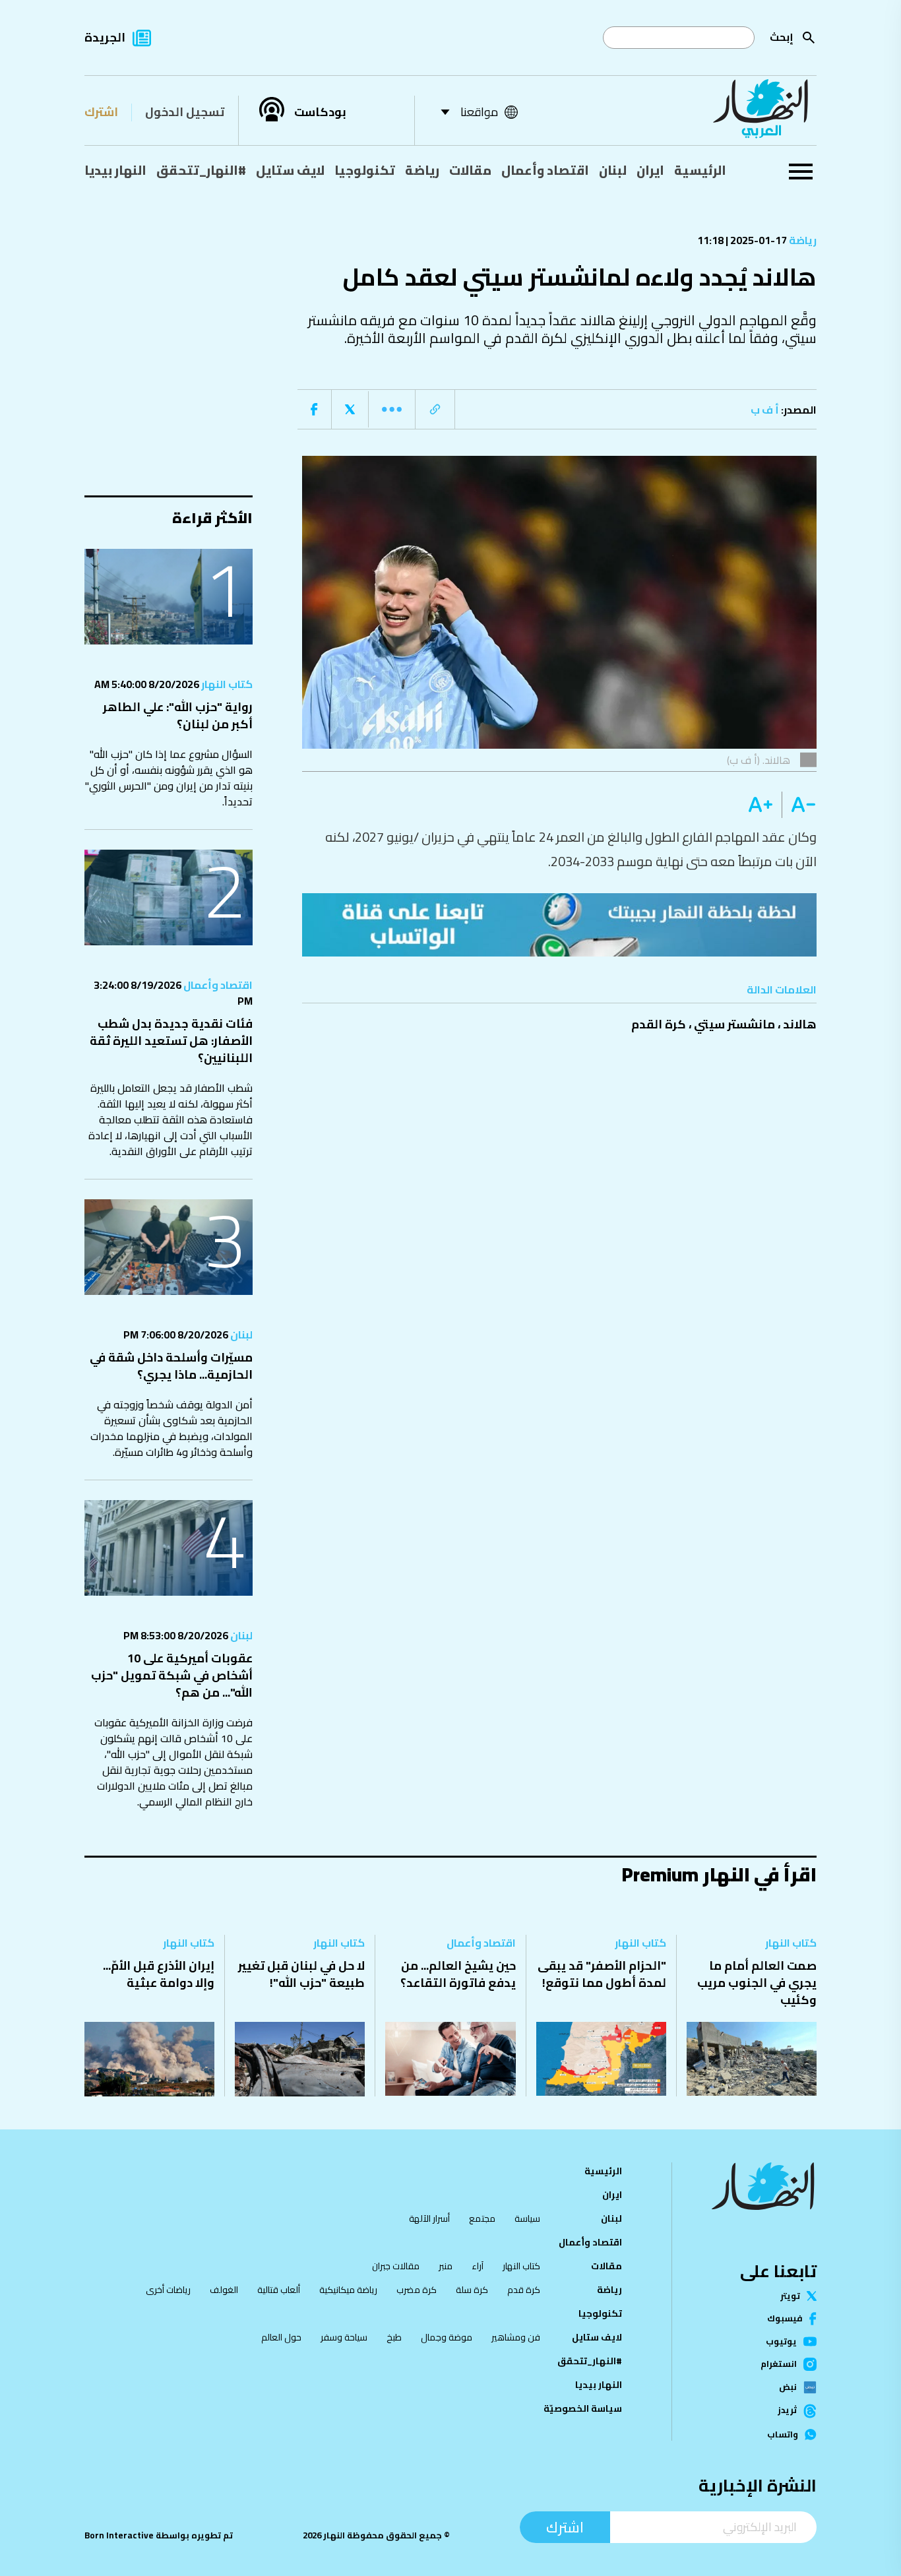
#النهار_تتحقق (201, 170)
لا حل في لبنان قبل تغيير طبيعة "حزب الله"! (301, 1974)
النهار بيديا (115, 170)
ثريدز (787, 2411)
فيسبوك (785, 2318)
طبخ (394, 2337)
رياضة (422, 170)
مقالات (470, 170)
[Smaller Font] (799, 805)
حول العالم (281, 2337)
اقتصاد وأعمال (545, 170)
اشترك (101, 112)
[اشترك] (559, 925)
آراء (478, 2266)
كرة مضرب (417, 2290)
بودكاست (320, 112)
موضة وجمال (447, 2337)
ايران (650, 170)
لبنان (613, 170)
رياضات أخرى (168, 2290)
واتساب (783, 2435)
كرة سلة (472, 2290)
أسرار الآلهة (429, 2218)
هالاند (800, 1024)
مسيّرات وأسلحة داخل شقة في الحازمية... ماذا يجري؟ (171, 1366)
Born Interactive (119, 2535)
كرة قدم (524, 2290)
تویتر (790, 2296)
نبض (788, 2387)
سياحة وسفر (344, 2337)
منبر (446, 2266)
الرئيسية (700, 170)
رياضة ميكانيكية (348, 2290)
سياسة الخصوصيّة (583, 2408)
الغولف (224, 2290)
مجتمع (482, 2218)
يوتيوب (781, 2341)
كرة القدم (659, 1024)
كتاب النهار (226, 684)
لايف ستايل (290, 170)
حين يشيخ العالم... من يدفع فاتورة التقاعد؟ (458, 1974)
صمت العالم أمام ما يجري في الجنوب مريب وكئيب (757, 1983)
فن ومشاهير (516, 2337)
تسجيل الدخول (185, 112)
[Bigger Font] (761, 805)
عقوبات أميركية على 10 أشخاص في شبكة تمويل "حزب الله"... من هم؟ (172, 1675)
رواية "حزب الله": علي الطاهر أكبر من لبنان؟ (178, 715)
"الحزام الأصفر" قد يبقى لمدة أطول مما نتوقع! (602, 1974)
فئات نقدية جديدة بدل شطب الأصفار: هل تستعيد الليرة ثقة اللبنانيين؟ (171, 1041)
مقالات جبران (396, 2266)
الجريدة (105, 37)
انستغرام (779, 2364)
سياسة (527, 2218)
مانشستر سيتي (734, 1024)
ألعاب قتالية (279, 2290)
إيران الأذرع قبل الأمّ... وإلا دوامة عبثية (159, 1974)
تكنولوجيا (365, 170)
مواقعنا (479, 112)
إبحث (782, 37)
